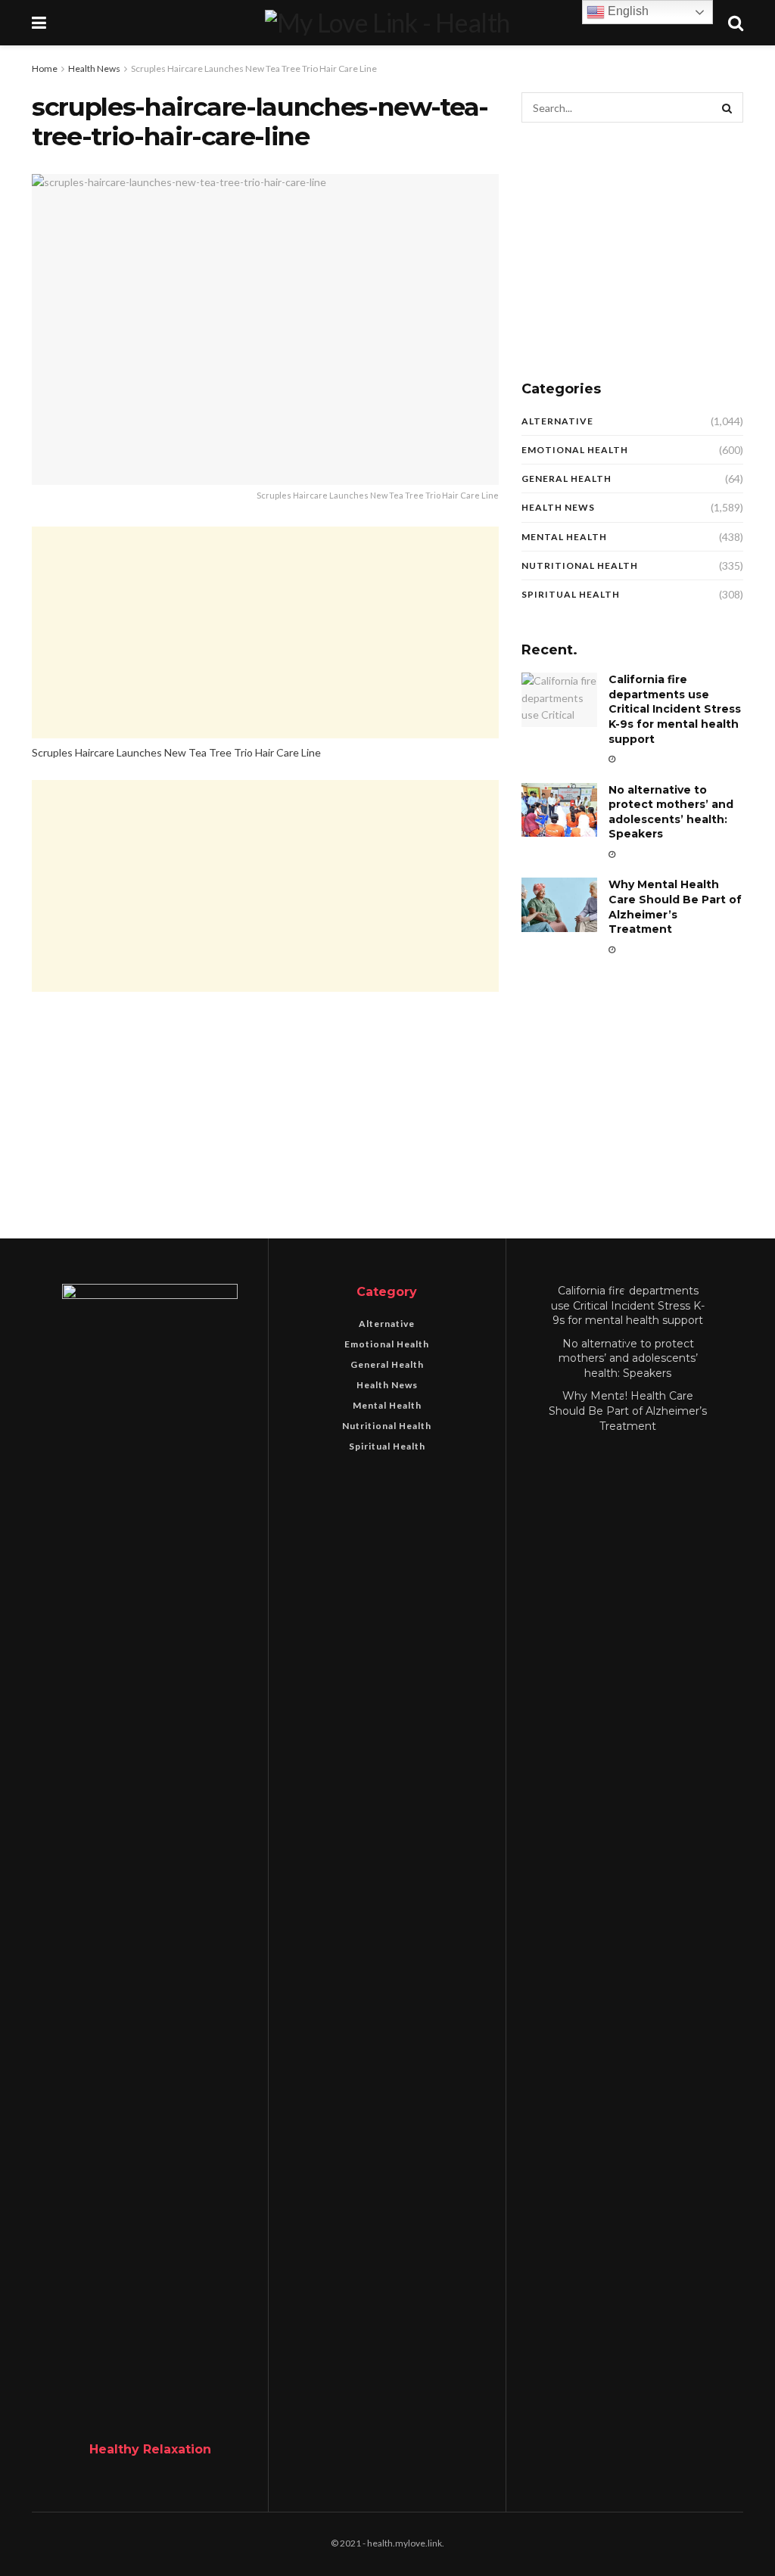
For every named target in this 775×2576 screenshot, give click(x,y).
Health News (94, 68)
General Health (566, 479)
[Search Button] (728, 107)
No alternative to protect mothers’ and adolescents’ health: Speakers (671, 812)
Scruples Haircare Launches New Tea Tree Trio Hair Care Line (254, 68)
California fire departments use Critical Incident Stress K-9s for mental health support (675, 709)
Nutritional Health (580, 566)
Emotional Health (575, 450)
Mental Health (564, 537)
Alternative (557, 421)
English (627, 11)
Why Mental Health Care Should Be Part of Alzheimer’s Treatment (675, 907)
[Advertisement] (265, 632)
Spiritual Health (571, 594)
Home (45, 68)
